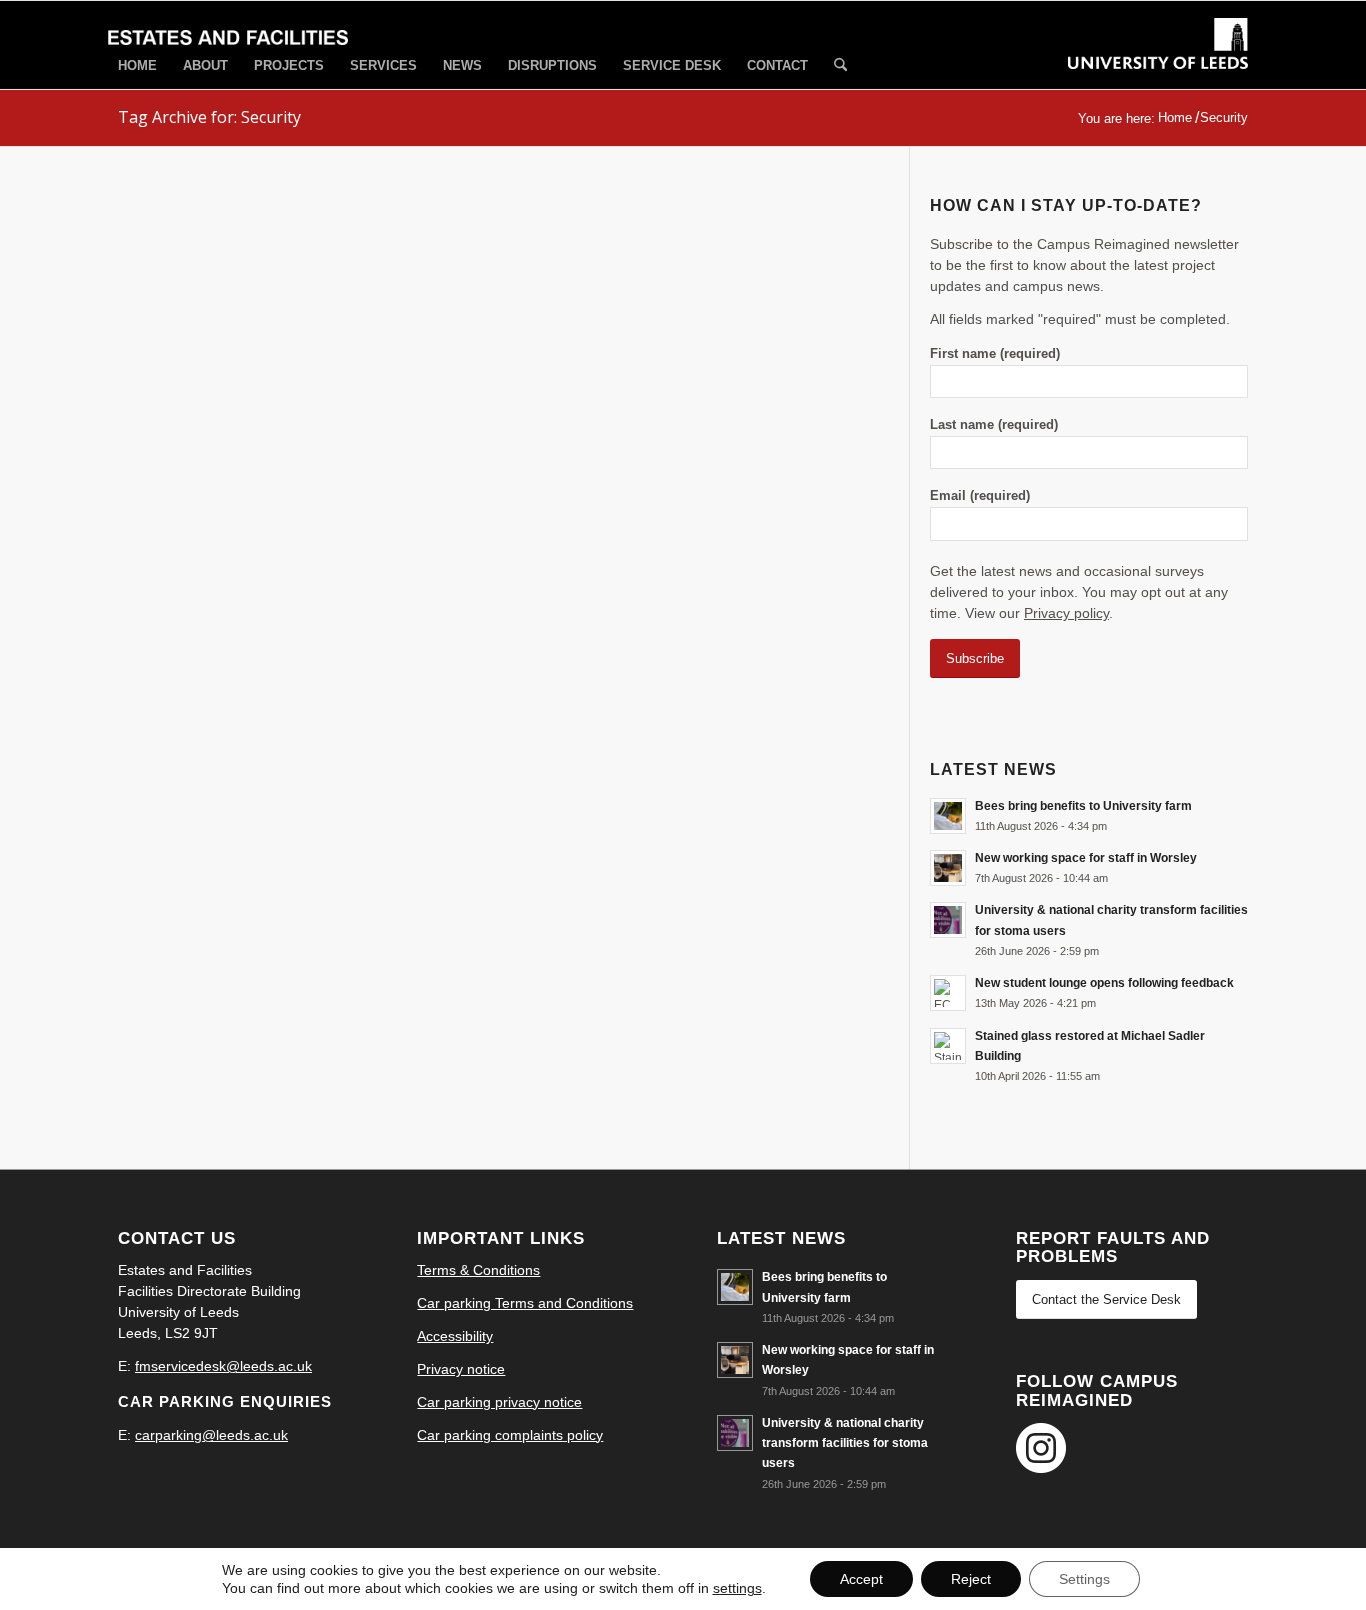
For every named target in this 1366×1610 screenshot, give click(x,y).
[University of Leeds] (1158, 62)
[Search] (840, 66)
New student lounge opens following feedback (1104, 983)
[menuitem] (137, 65)
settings (737, 1588)
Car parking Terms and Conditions (525, 1303)
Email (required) (980, 495)
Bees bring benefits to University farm (1083, 806)
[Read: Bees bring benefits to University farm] (948, 816)
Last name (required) (994, 424)
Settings (1084, 1579)
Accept (861, 1579)
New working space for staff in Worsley (1086, 858)
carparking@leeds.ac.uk (211, 1435)
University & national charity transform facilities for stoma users (845, 1443)
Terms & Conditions (478, 1270)
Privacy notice (461, 1369)
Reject (971, 1579)
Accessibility (455, 1336)
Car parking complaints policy (510, 1435)
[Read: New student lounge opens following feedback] (948, 993)
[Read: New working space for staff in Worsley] (948, 868)
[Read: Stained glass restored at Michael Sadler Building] (948, 1046)
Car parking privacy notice (499, 1402)
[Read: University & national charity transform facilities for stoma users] (948, 920)
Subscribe (975, 658)
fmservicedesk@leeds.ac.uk (223, 1366)
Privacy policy (1066, 613)
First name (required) (995, 353)
